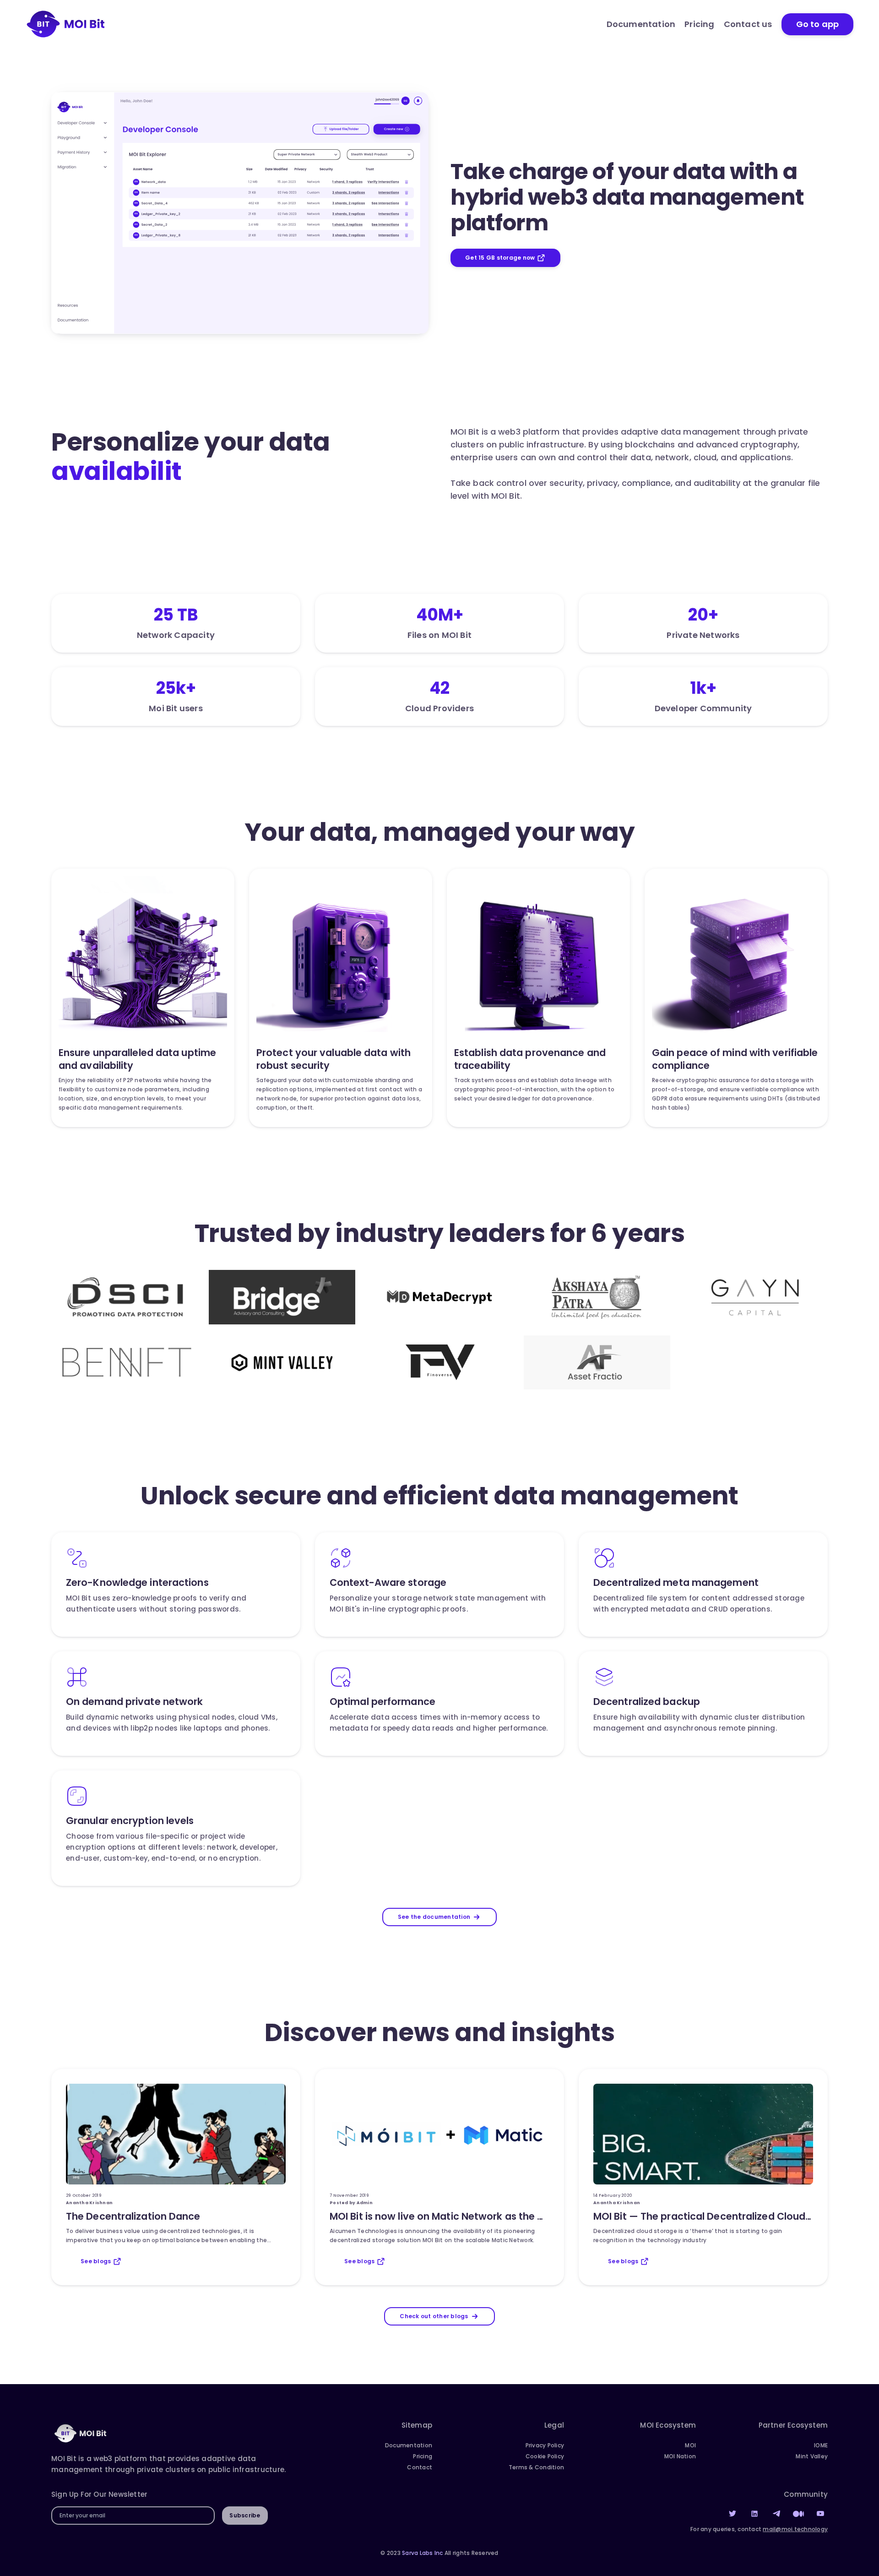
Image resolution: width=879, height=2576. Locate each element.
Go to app (817, 24)
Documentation (641, 24)
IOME (821, 2445)
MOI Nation (680, 2456)
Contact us (748, 24)
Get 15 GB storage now (500, 258)
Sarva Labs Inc (423, 2553)
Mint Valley (812, 2456)
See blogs (96, 2261)
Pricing (699, 24)
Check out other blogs (434, 2316)
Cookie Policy (545, 2456)
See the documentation (434, 1917)
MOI (690, 2445)
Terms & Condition (536, 2467)
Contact (420, 2467)
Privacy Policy (545, 2445)
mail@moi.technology (795, 2529)
